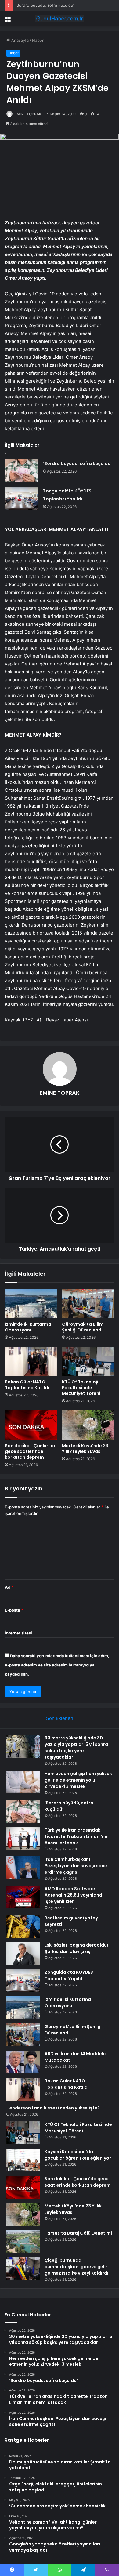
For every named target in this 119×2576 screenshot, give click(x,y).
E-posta (14, 1610)
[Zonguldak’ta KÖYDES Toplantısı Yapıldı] (22, 498)
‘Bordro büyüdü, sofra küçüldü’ (45, 5)
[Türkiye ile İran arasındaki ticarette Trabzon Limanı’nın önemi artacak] (23, 1838)
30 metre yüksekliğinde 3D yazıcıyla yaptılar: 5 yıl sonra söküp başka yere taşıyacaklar (76, 1747)
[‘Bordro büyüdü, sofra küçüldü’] (22, 471)
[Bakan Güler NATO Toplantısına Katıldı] (31, 1361)
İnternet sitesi (18, 1633)
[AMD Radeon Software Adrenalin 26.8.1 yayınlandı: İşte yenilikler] (23, 1897)
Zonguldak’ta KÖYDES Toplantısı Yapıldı (69, 1975)
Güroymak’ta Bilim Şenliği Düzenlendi (83, 1327)
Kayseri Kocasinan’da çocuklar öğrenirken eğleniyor (78, 2155)
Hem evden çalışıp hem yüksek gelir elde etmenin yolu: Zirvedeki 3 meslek (78, 1780)
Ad (9, 1587)
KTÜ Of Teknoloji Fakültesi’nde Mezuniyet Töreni (81, 1388)
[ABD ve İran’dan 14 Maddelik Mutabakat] (23, 2062)
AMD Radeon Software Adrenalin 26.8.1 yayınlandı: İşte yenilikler (75, 1895)
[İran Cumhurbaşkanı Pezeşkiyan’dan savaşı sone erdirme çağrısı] (23, 1868)
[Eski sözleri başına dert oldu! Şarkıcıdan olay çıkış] (23, 1953)
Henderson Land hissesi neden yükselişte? (53, 2108)
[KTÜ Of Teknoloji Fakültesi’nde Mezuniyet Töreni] (88, 1361)
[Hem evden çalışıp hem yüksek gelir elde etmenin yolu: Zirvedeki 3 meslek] (23, 1782)
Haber (38, 40)
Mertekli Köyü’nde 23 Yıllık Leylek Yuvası (85, 1448)
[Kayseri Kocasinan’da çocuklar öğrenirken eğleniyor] (23, 2160)
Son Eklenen (60, 1718)
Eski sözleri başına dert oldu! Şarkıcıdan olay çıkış (76, 1948)
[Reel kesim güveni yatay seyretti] (23, 1926)
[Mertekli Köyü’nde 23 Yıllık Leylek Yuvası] (88, 1425)
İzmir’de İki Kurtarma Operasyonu (28, 1327)
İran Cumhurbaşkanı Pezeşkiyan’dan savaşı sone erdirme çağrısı (76, 1866)
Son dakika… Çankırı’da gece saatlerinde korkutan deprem (31, 1451)
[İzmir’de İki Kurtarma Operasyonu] (31, 1303)
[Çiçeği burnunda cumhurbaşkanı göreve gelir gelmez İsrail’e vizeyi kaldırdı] (23, 2269)
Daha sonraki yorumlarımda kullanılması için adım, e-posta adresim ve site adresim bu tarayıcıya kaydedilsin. (57, 1665)
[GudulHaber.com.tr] (60, 19)
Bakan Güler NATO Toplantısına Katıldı (27, 1385)
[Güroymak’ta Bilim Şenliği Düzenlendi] (88, 1303)
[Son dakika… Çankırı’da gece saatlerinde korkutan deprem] (31, 1425)
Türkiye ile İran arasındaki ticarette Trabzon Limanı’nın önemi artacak (77, 1836)
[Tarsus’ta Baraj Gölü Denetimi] (23, 2241)
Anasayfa (19, 40)
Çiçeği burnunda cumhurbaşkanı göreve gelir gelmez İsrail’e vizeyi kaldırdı (76, 2267)
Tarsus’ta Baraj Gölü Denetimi (78, 2233)
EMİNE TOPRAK (28, 114)
